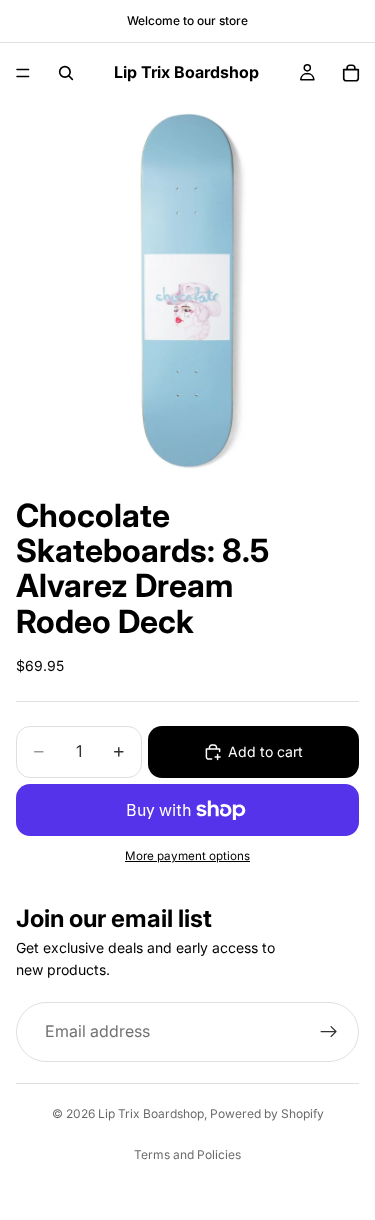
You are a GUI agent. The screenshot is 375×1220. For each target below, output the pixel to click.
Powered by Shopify (267, 1113)
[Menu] (23, 73)
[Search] (66, 73)
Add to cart (265, 751)
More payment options (187, 856)
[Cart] (351, 73)
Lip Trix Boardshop (151, 1113)
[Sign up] (329, 1032)
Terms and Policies (187, 1154)
